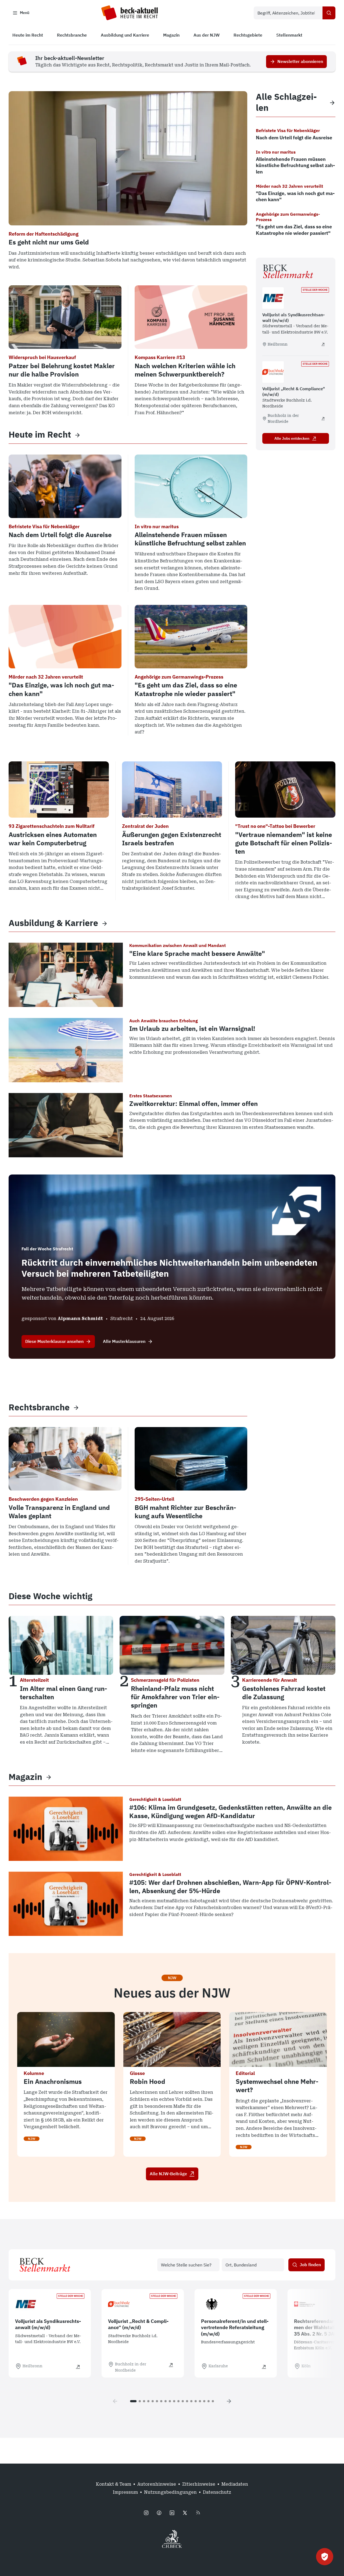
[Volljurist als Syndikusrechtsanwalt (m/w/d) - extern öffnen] (323, 344)
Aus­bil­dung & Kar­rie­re (53, 923)
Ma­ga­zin (25, 1777)
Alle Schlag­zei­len (286, 102)
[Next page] (229, 2401)
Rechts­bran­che (39, 1407)
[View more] (77, 435)
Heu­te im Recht (40, 434)
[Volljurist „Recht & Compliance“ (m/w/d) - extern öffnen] (323, 418)
